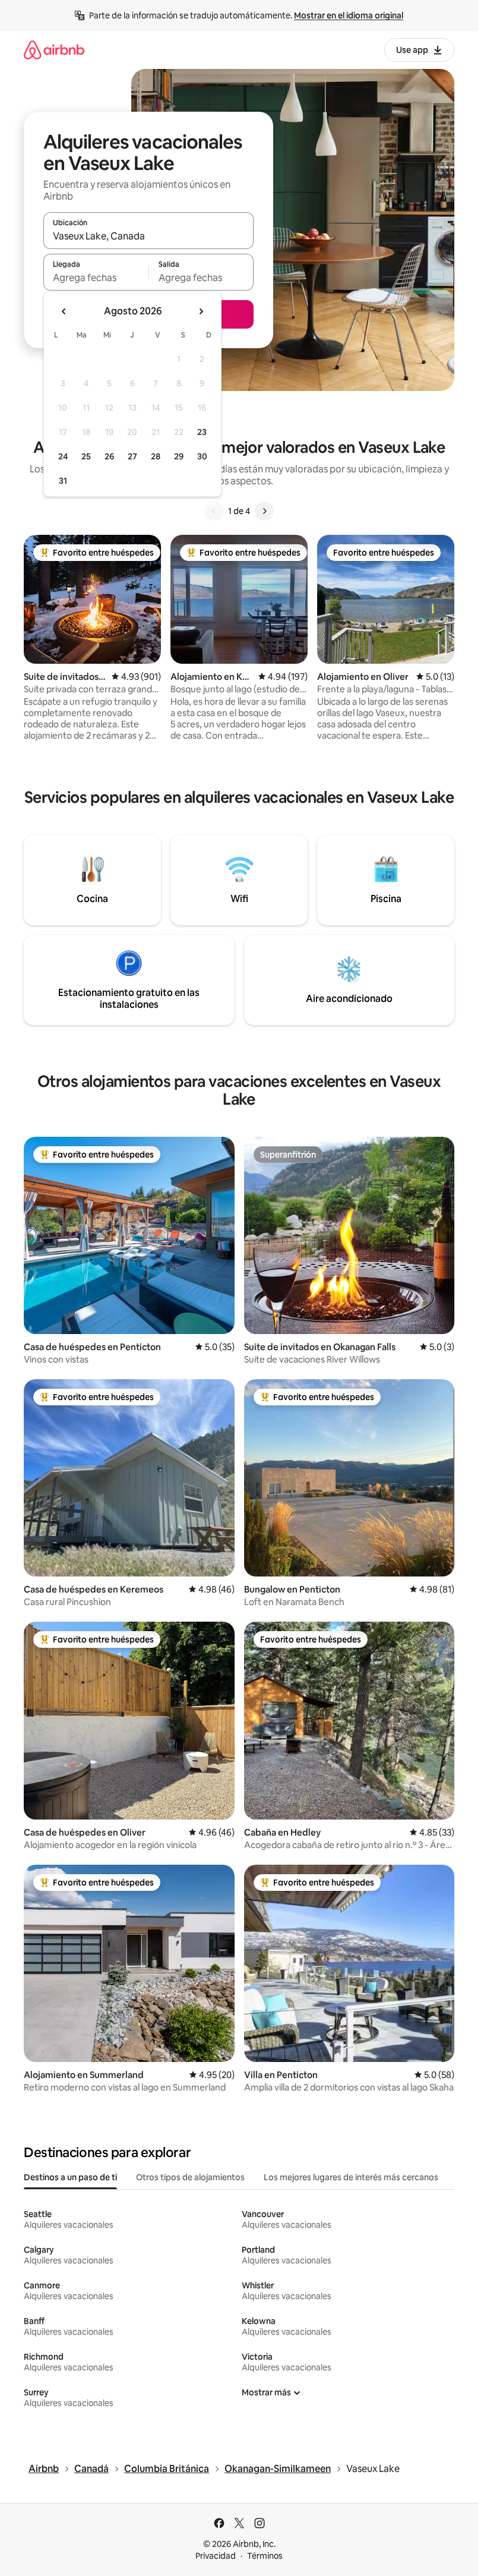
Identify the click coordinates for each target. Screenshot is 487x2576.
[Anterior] (214, 511)
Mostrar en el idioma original (349, 15)
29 (179, 456)
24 (63, 456)
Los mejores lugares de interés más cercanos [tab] (351, 2177)
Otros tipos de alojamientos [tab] (190, 2177)
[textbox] (96, 278)
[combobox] (148, 236)
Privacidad (216, 2556)
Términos (265, 2556)
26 (109, 456)
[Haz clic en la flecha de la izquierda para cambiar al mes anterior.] (64, 311)
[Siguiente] (264, 511)
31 (63, 481)
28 (156, 456)
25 (86, 456)
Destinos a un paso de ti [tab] (70, 2177)
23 (202, 432)
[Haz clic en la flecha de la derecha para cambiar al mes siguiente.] (201, 311)
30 (202, 456)
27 (132, 456)
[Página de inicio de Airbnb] (54, 50)
